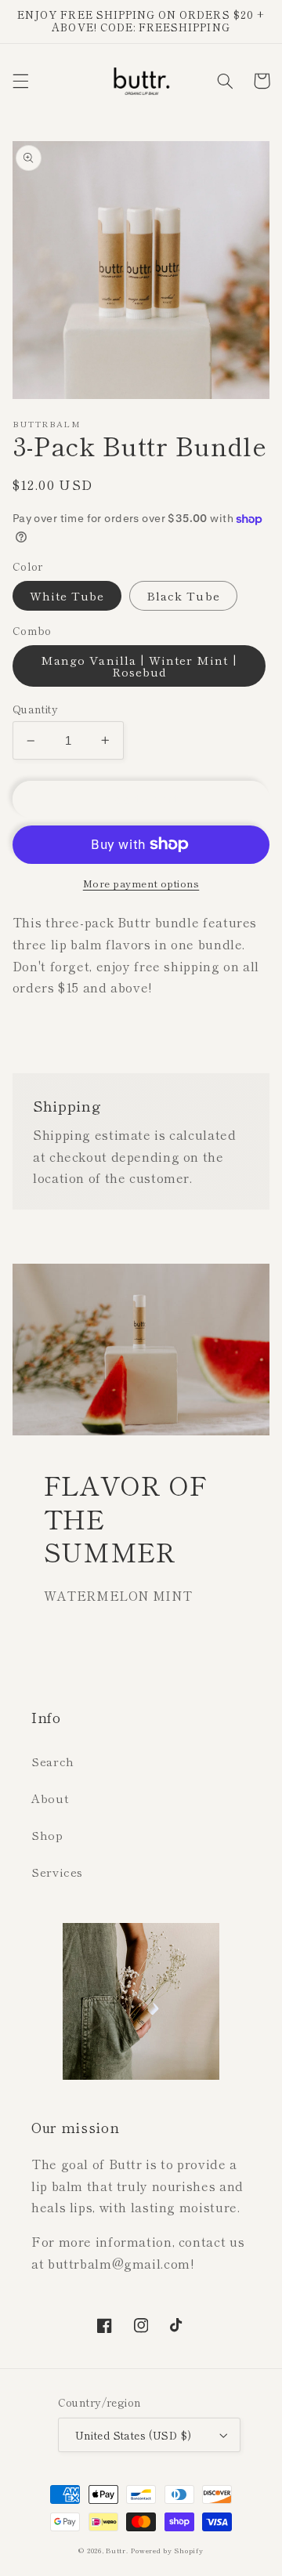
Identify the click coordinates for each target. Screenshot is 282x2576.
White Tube (67, 595)
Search (53, 1761)
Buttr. (117, 2551)
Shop (47, 1835)
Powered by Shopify (167, 2551)
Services (57, 1872)
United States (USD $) (134, 2435)
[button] (20, 81)
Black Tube (183, 595)
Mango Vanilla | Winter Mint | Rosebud (139, 666)
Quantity (35, 709)
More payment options (141, 883)
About (50, 1798)
